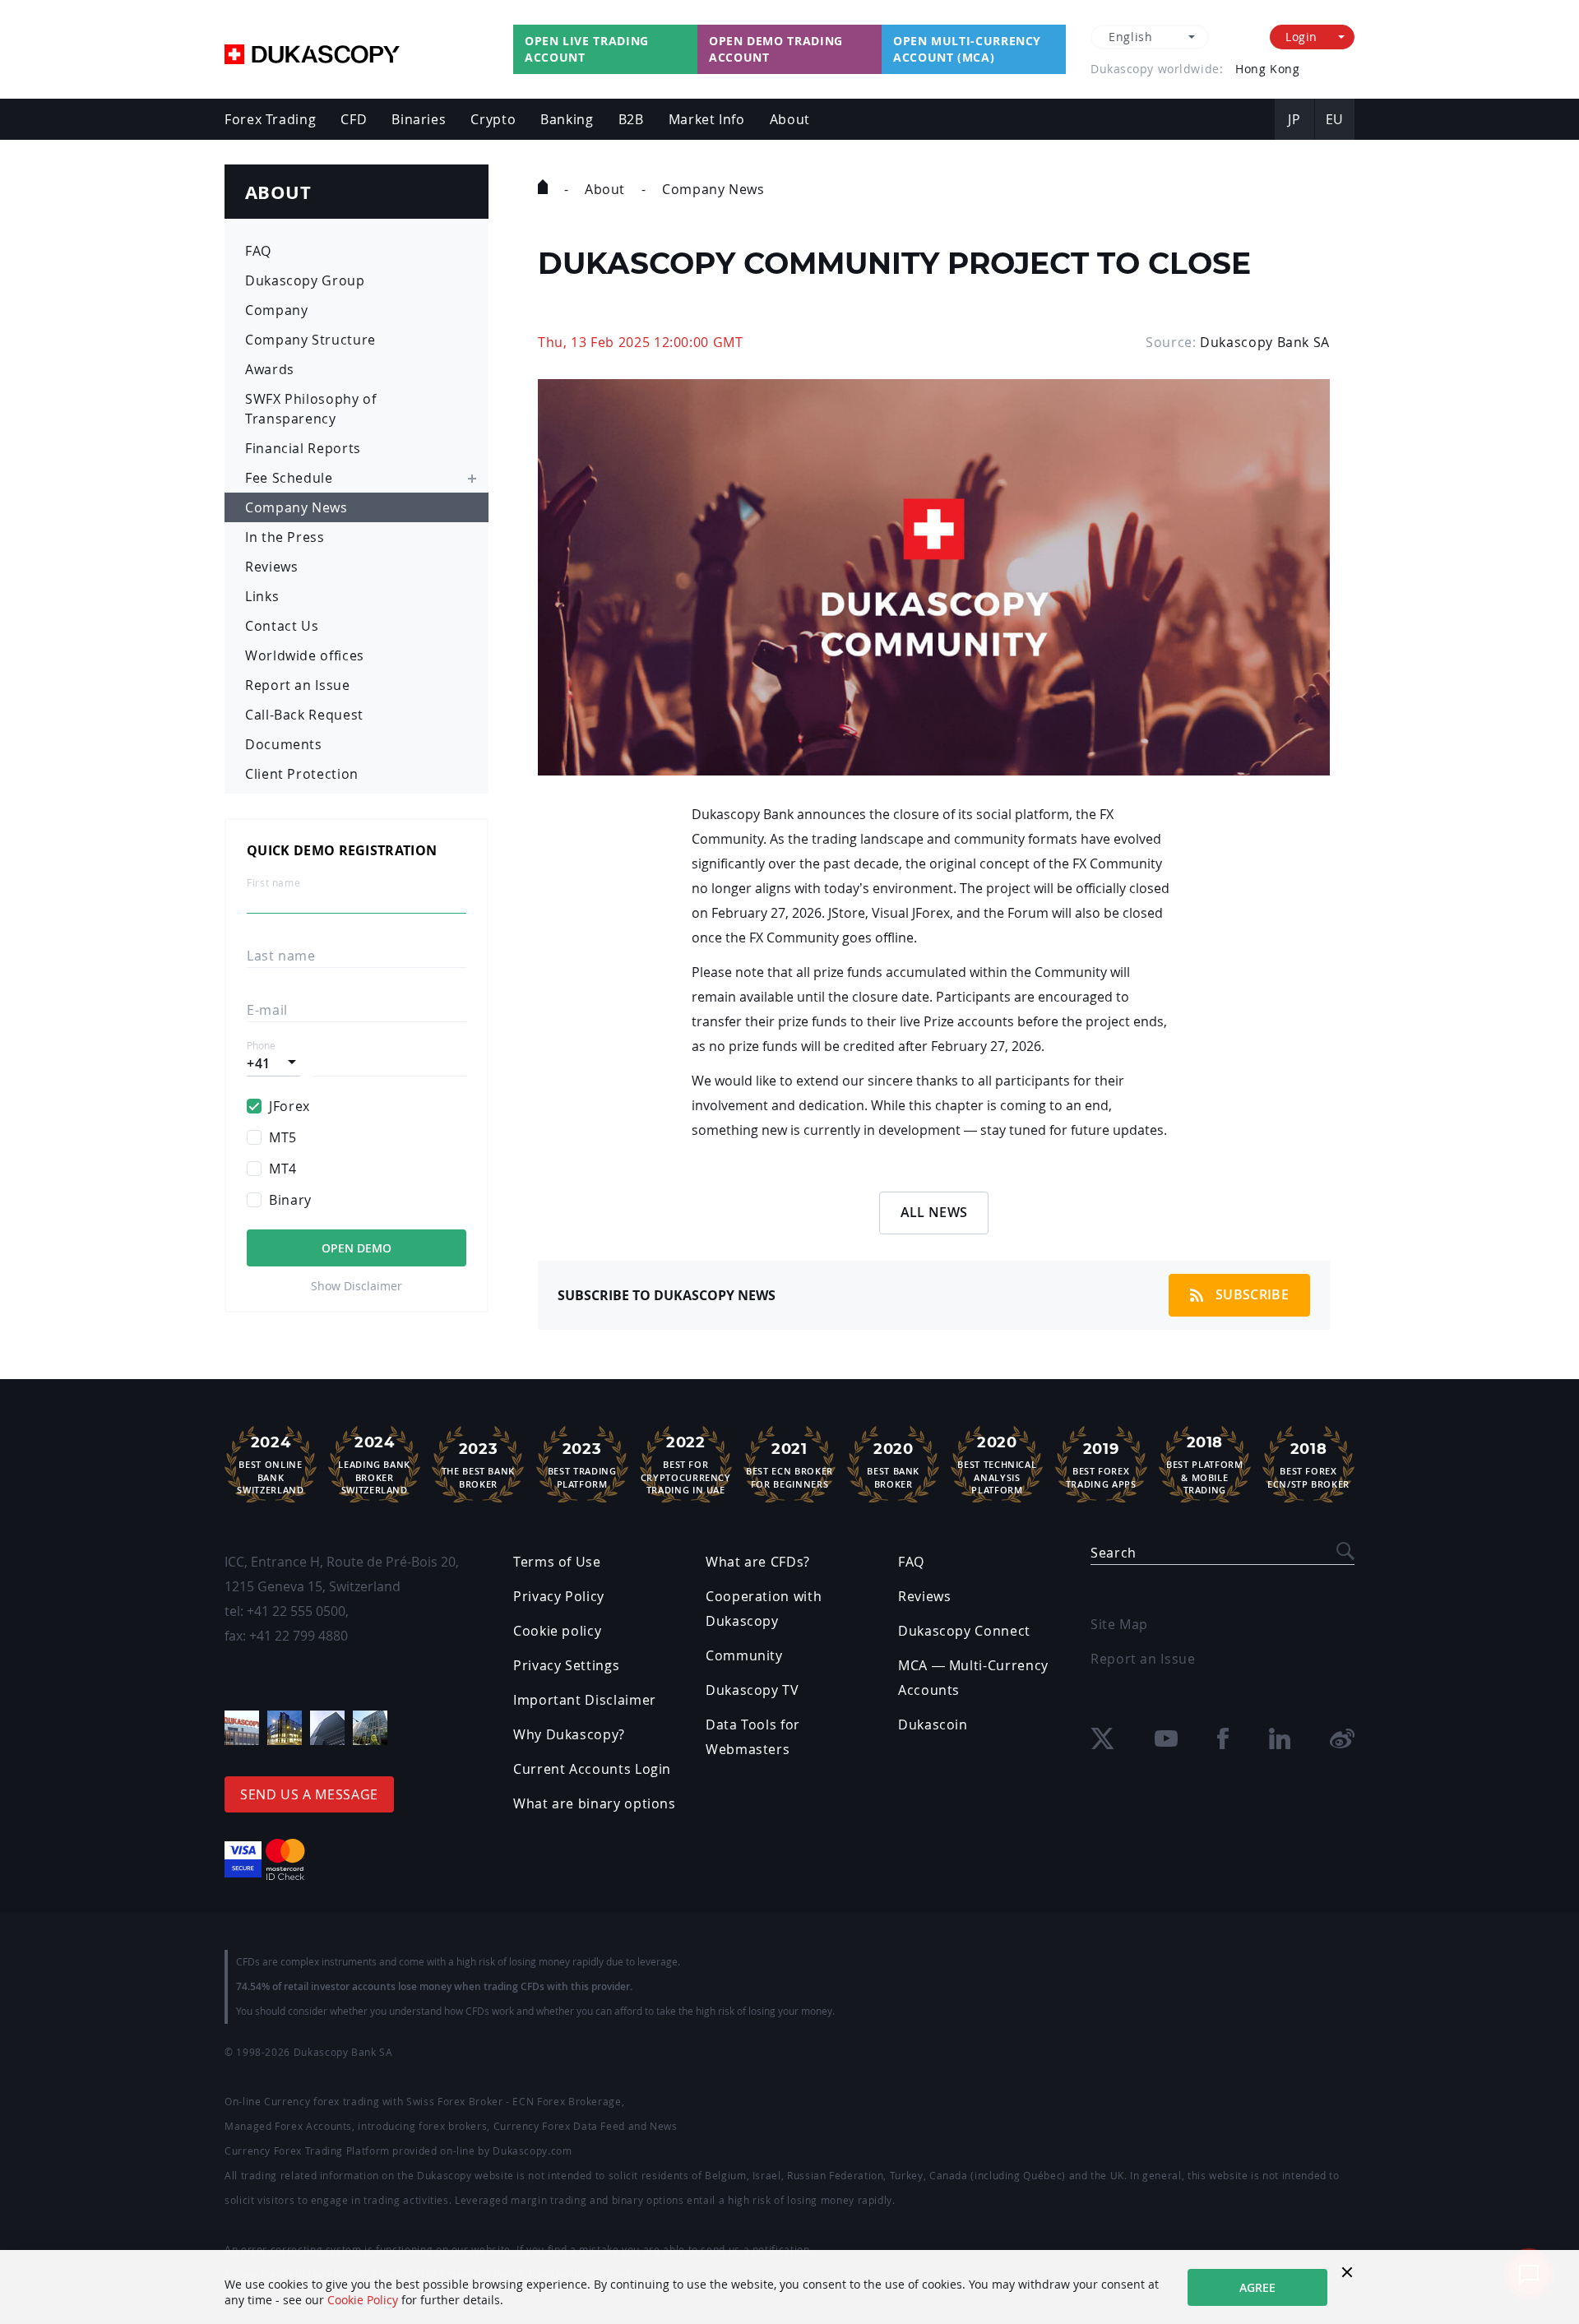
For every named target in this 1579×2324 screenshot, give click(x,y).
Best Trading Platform (582, 1465)
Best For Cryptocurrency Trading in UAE (686, 1465)
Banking (567, 119)
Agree (1257, 2287)
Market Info (707, 119)
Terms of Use (557, 1562)
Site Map (1119, 1624)
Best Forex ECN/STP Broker (1308, 1465)
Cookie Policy (363, 2300)
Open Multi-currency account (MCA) (967, 49)
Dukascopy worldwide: (1157, 69)
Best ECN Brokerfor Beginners (789, 1465)
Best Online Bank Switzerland (270, 1465)
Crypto (493, 119)
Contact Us (282, 626)
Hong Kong (1267, 69)
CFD (354, 119)
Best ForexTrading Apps (1101, 1465)
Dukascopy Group (305, 280)
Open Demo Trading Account (776, 49)
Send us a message (309, 1794)
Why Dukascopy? (569, 1734)
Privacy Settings (566, 1665)
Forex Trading (270, 119)
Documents (284, 744)
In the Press (285, 537)
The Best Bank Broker (478, 1465)
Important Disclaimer (585, 1700)
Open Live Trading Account (587, 49)
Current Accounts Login (592, 1769)
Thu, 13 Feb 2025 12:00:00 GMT (641, 342)
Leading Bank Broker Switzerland (374, 1465)
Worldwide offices (305, 655)
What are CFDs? (758, 1562)
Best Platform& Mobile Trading (1204, 1465)
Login (1301, 37)
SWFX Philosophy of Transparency (311, 409)
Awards (270, 369)
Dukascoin (933, 1724)
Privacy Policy (559, 1596)
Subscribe (1252, 1294)
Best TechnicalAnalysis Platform (997, 1465)
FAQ (258, 251)
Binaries (419, 119)
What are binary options (595, 1803)
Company (276, 310)
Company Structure (310, 340)
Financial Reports (303, 448)
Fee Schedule (289, 478)
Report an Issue (298, 685)
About (790, 119)
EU (1335, 119)
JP (1294, 119)
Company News (296, 507)
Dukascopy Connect (964, 1631)
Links (262, 596)
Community (744, 1655)
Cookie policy (557, 1631)
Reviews (271, 567)
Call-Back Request (304, 715)
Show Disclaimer (357, 1286)
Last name (281, 956)
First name (273, 883)
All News (934, 1212)
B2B (631, 119)
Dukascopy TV (752, 1690)
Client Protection (302, 774)
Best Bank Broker (893, 1465)
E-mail (267, 1010)
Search (1114, 1553)
